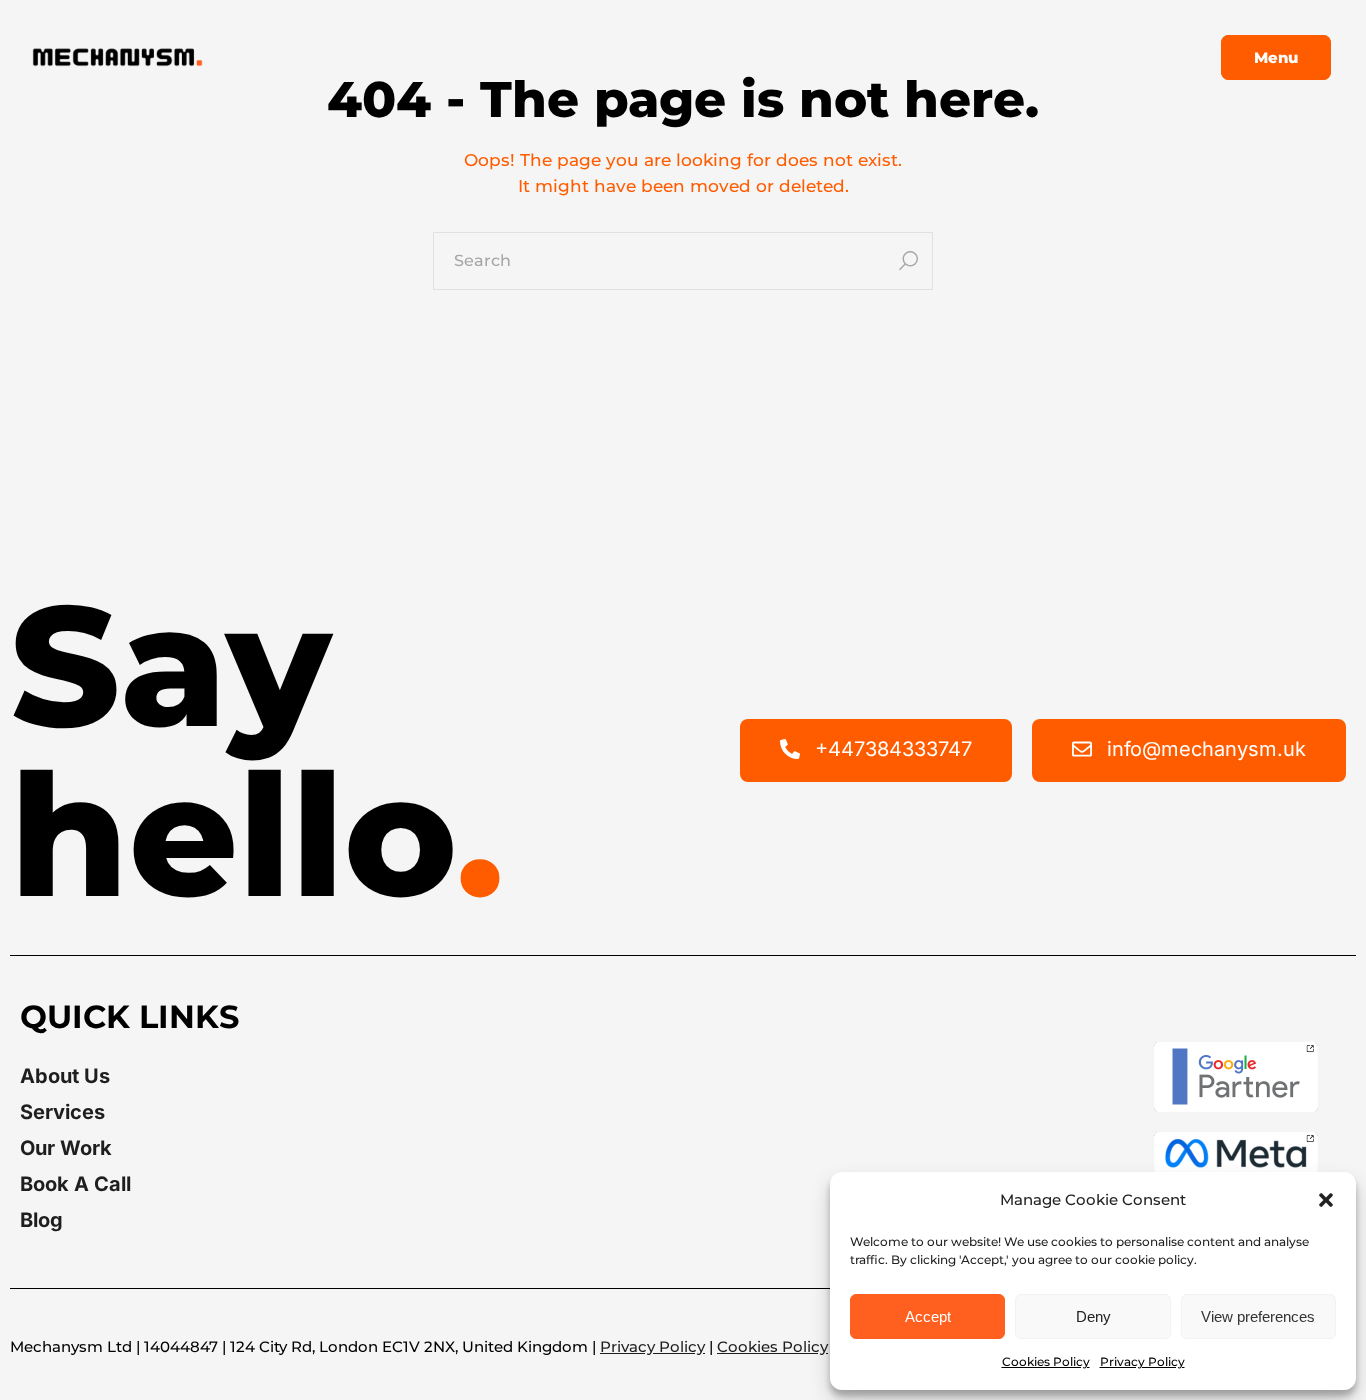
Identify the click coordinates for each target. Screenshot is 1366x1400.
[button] (1326, 1200)
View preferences (1258, 1316)
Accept (928, 1316)
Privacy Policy (1142, 1361)
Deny (1093, 1316)
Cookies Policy (1046, 1361)
